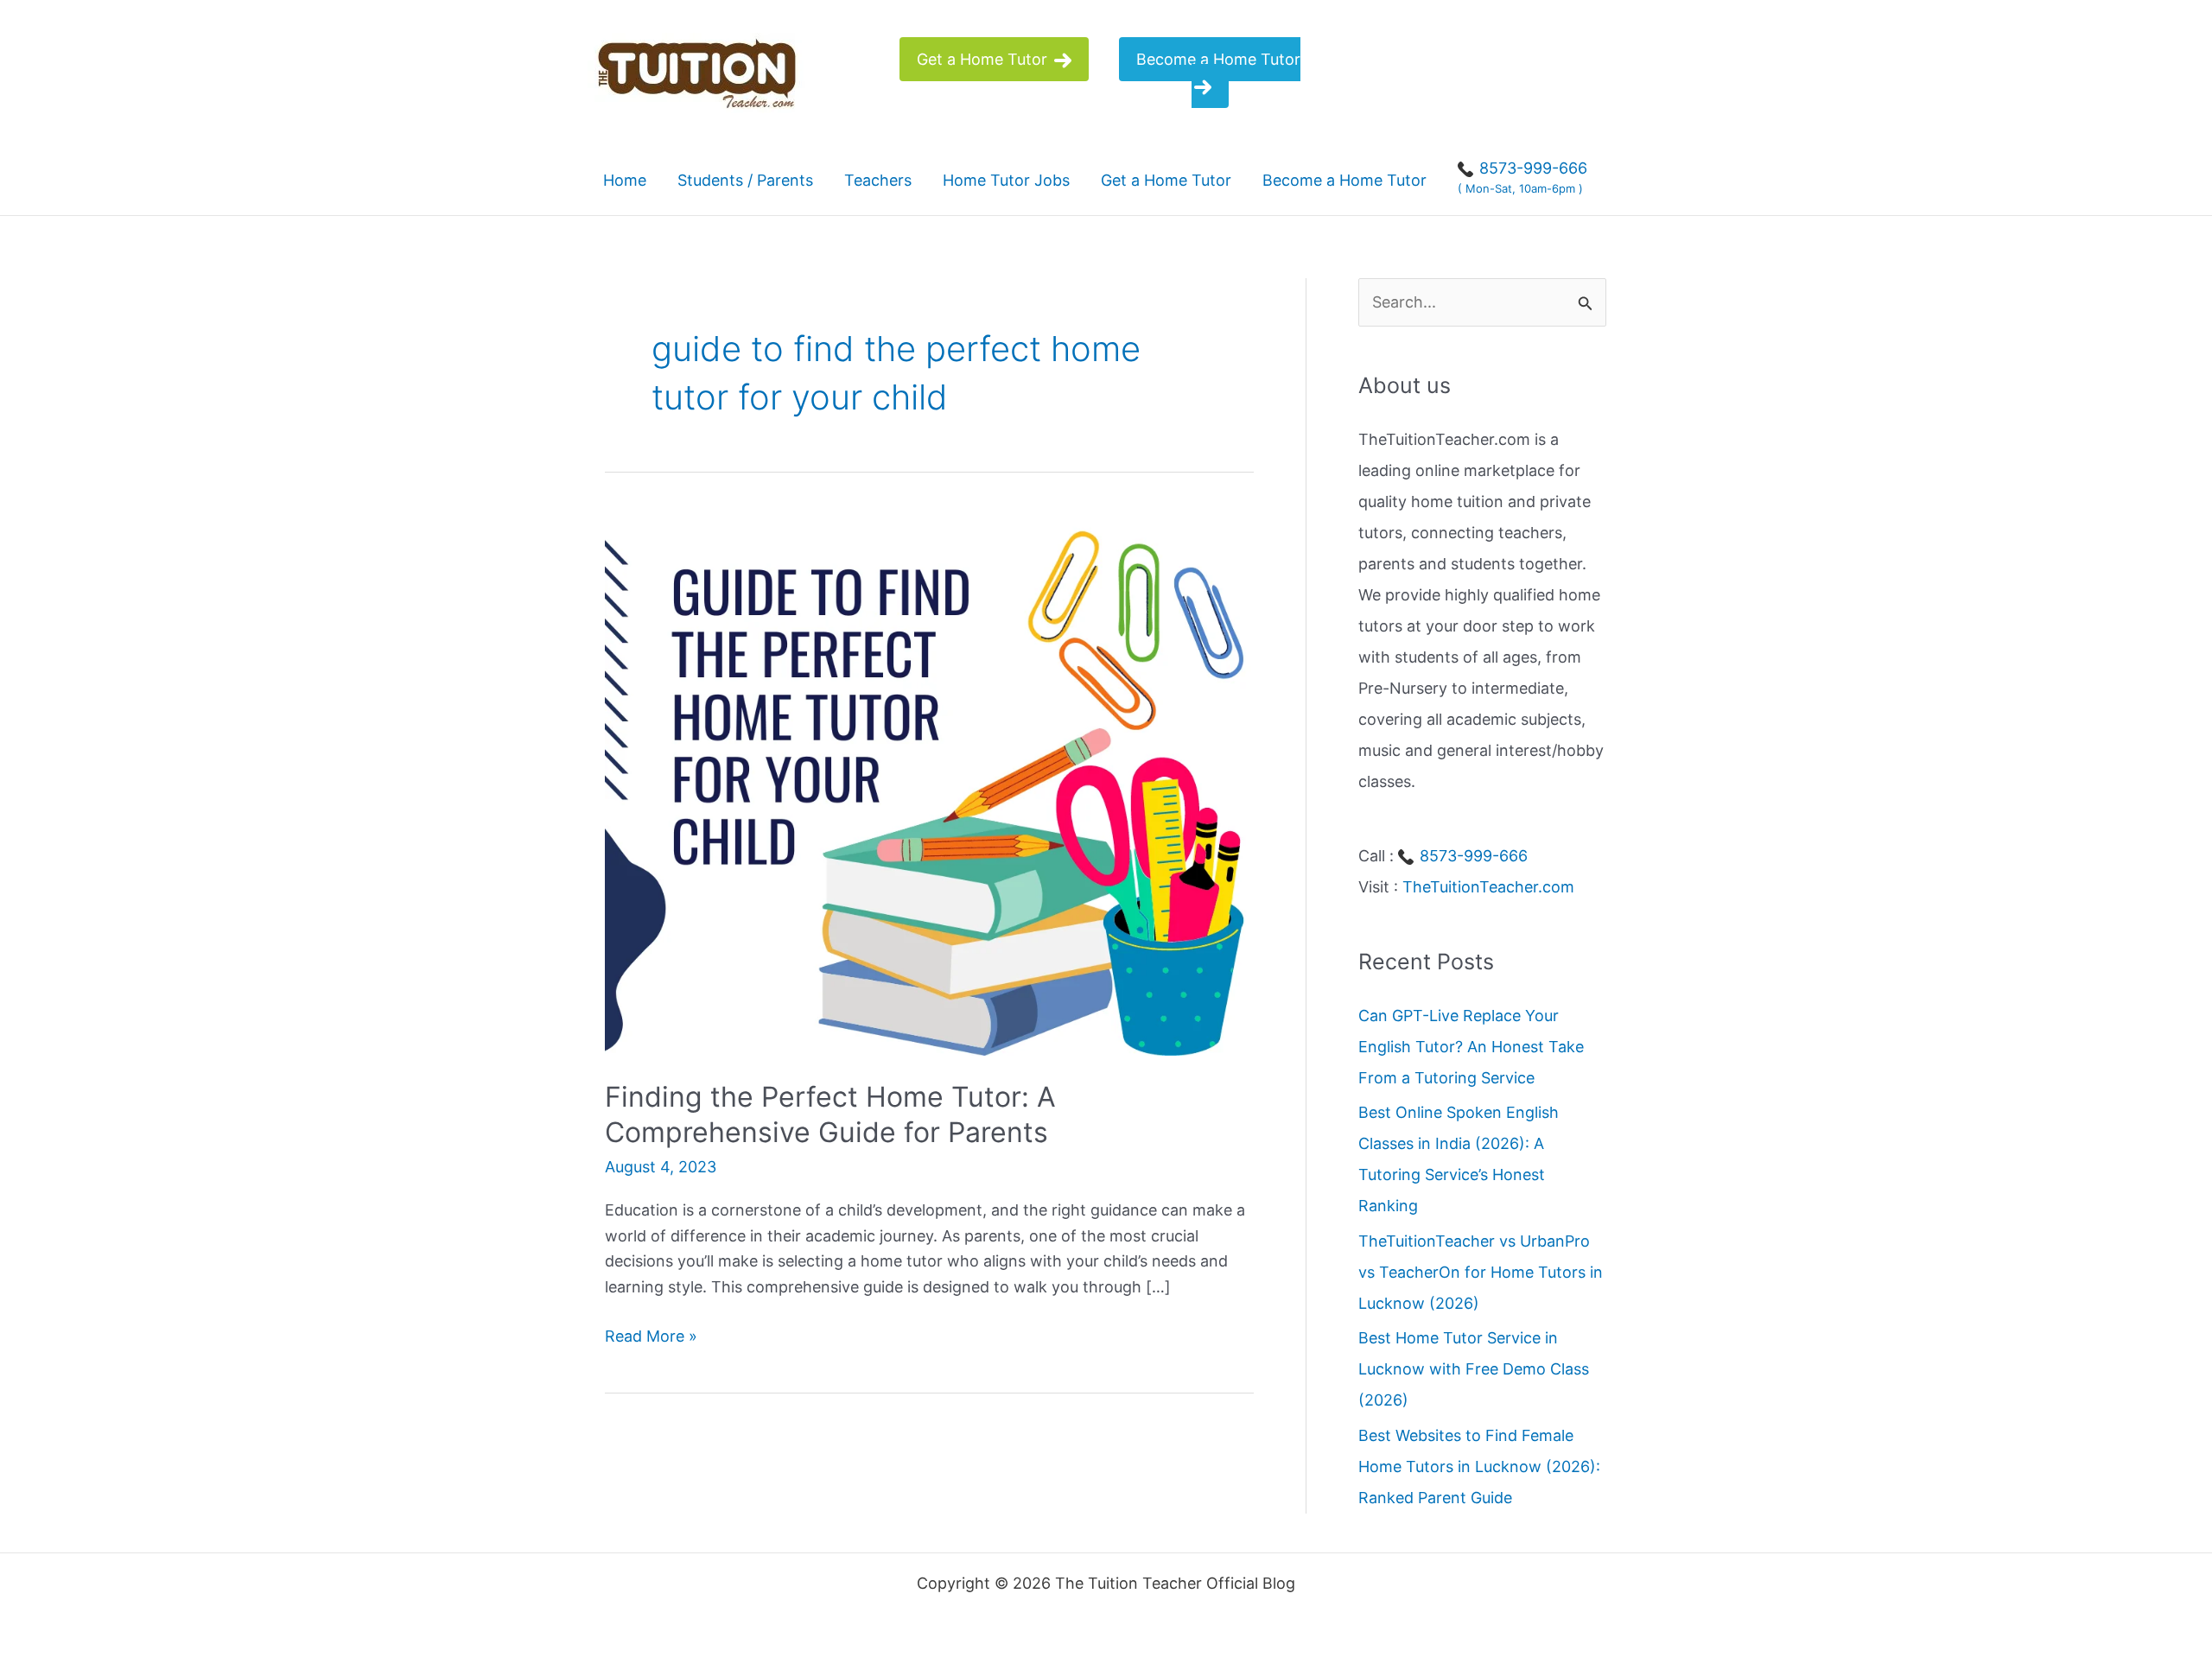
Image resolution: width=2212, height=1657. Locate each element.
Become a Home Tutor (1218, 59)
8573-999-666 (1471, 856)
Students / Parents (745, 180)
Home (625, 180)
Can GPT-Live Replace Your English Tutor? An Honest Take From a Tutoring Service (1471, 1047)
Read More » (651, 1338)
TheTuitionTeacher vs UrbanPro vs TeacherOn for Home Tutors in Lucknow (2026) (1481, 1272)
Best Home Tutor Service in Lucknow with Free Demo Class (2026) (1474, 1369)
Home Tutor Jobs (1006, 180)
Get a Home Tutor (984, 59)
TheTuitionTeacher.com (1488, 887)
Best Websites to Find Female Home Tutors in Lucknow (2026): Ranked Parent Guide (1479, 1467)
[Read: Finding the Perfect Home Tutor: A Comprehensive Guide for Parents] (929, 782)
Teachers (878, 180)
